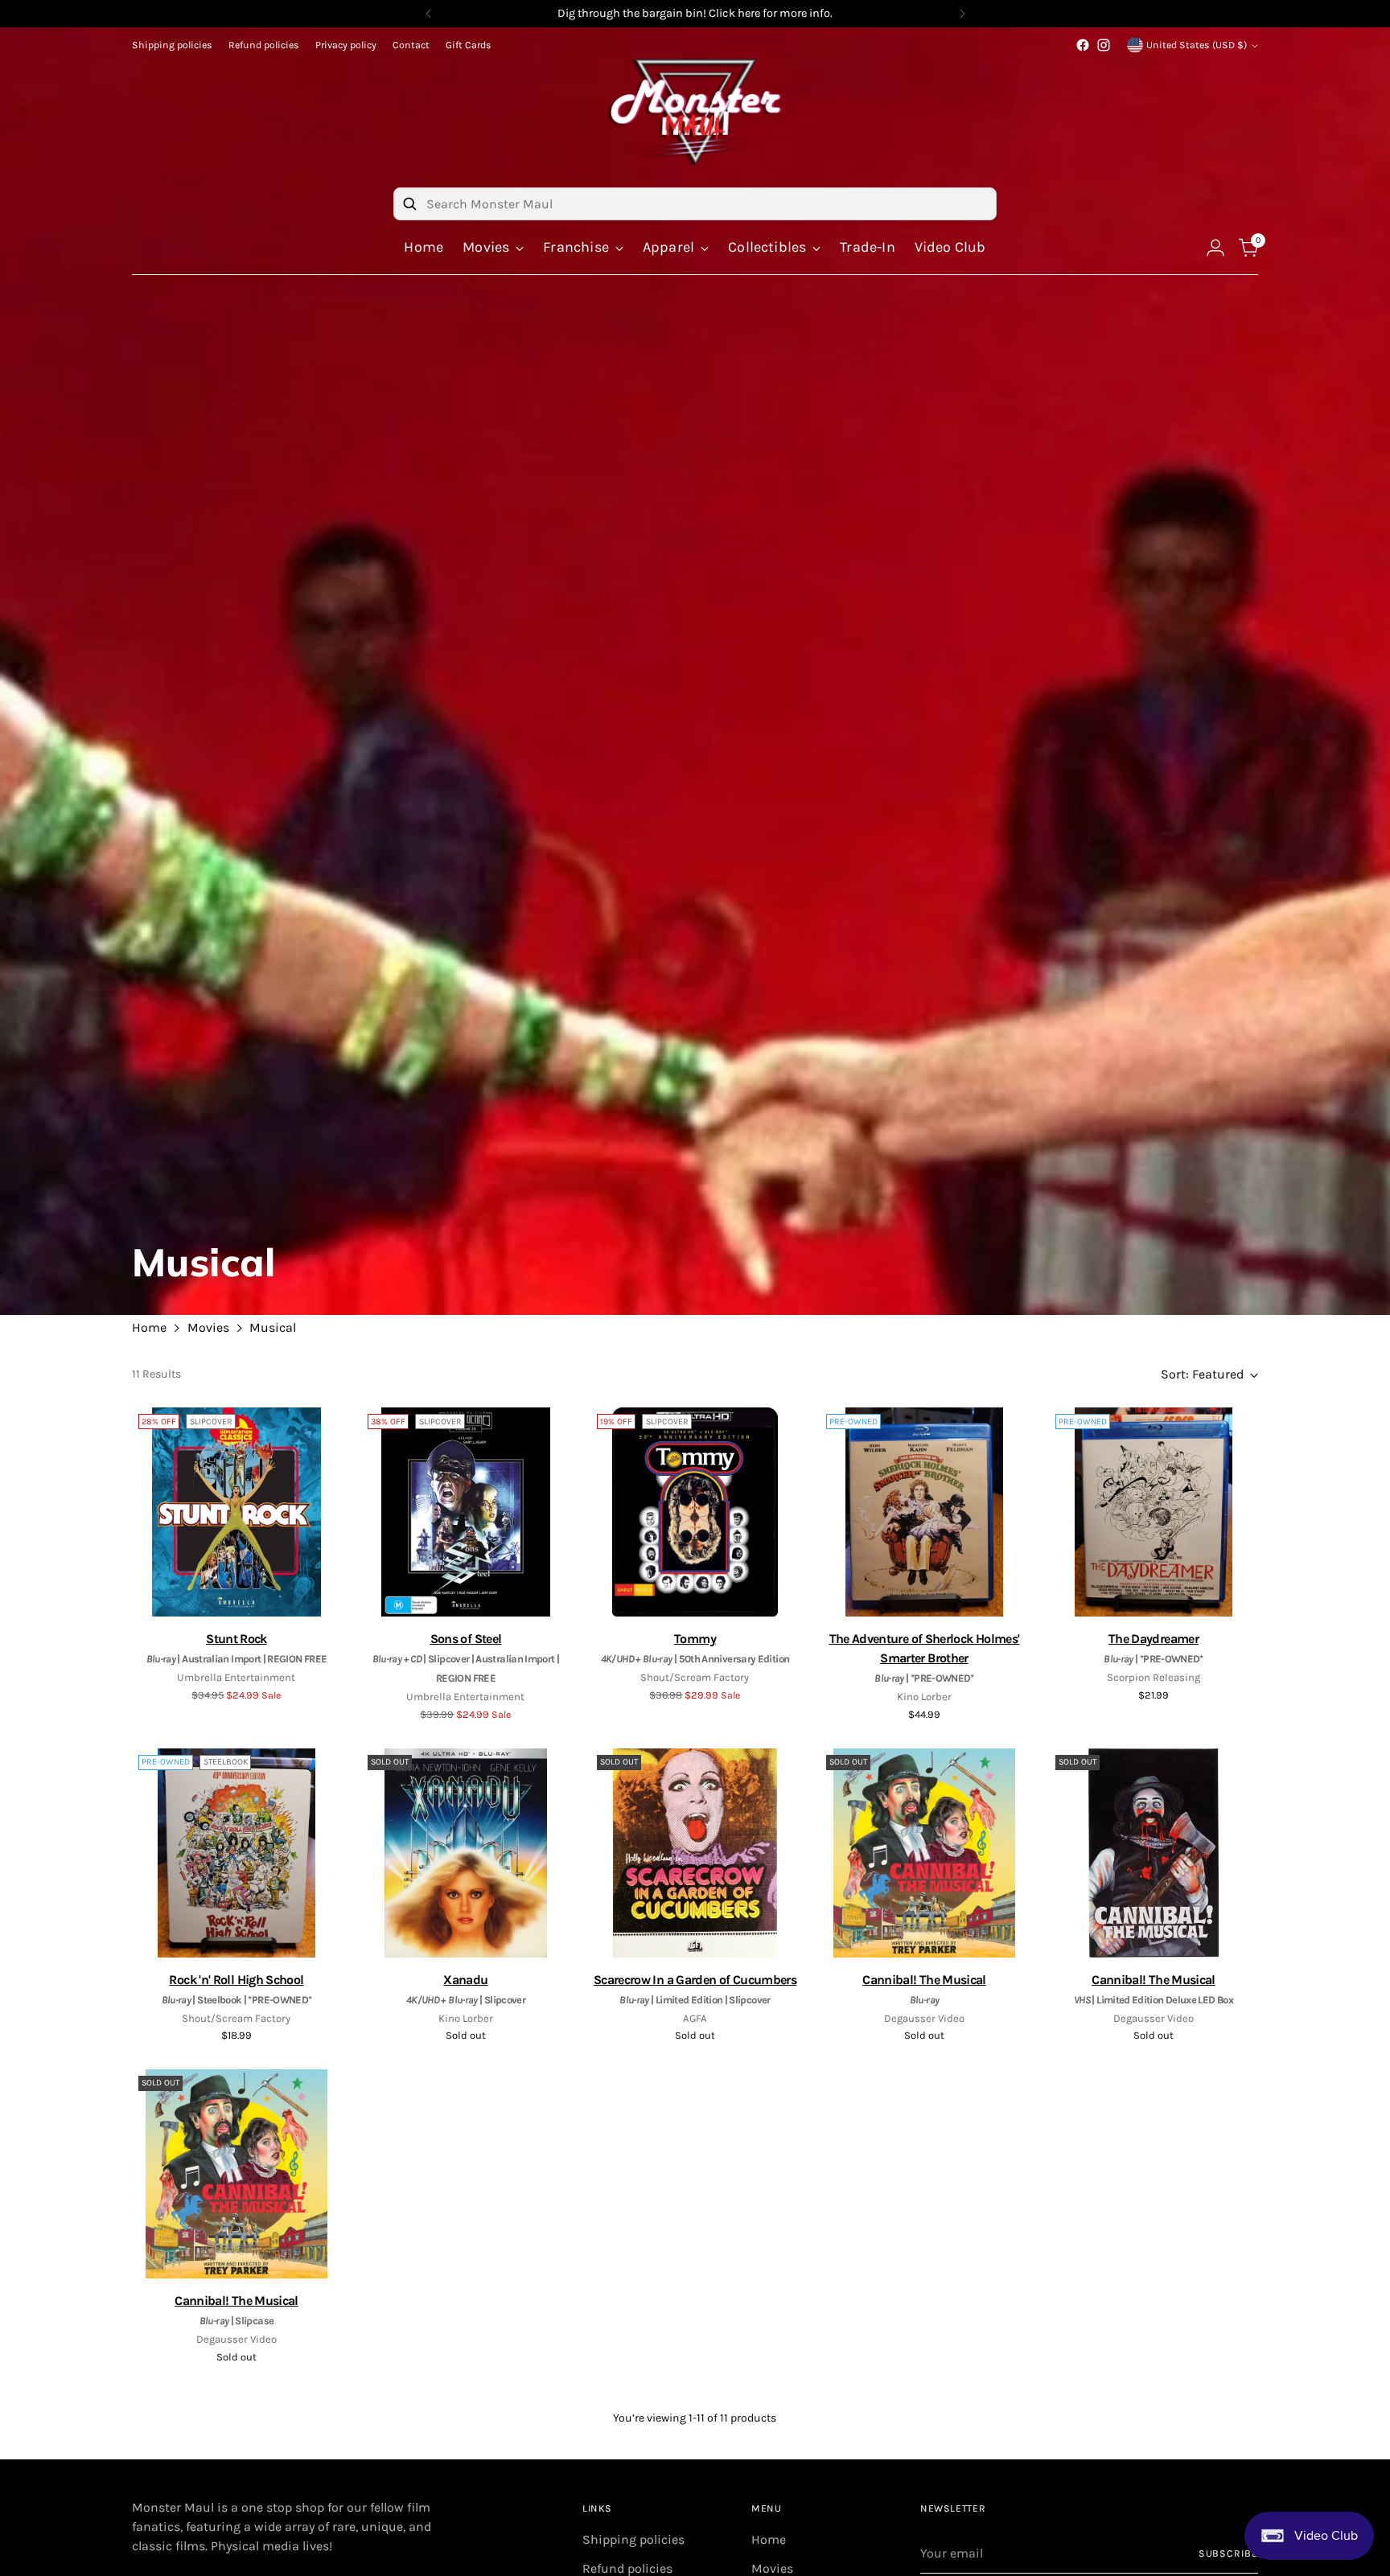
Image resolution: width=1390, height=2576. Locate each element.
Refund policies (627, 2568)
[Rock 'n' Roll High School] (236, 1853)
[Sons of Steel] (466, 1512)
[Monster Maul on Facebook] (1083, 45)
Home (149, 1327)
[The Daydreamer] (1154, 1512)
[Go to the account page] (1215, 248)
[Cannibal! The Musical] (924, 1853)
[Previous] (429, 14)
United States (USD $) (1197, 45)
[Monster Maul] (695, 112)
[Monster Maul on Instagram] (1104, 45)
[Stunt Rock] (236, 1512)
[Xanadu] (466, 1853)
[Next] (962, 14)
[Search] (409, 203)
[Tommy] (695, 1512)
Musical (273, 1327)
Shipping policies (633, 2539)
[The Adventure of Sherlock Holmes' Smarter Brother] (924, 1512)
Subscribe (1228, 2553)
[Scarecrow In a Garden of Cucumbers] (695, 1853)
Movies (208, 1327)
